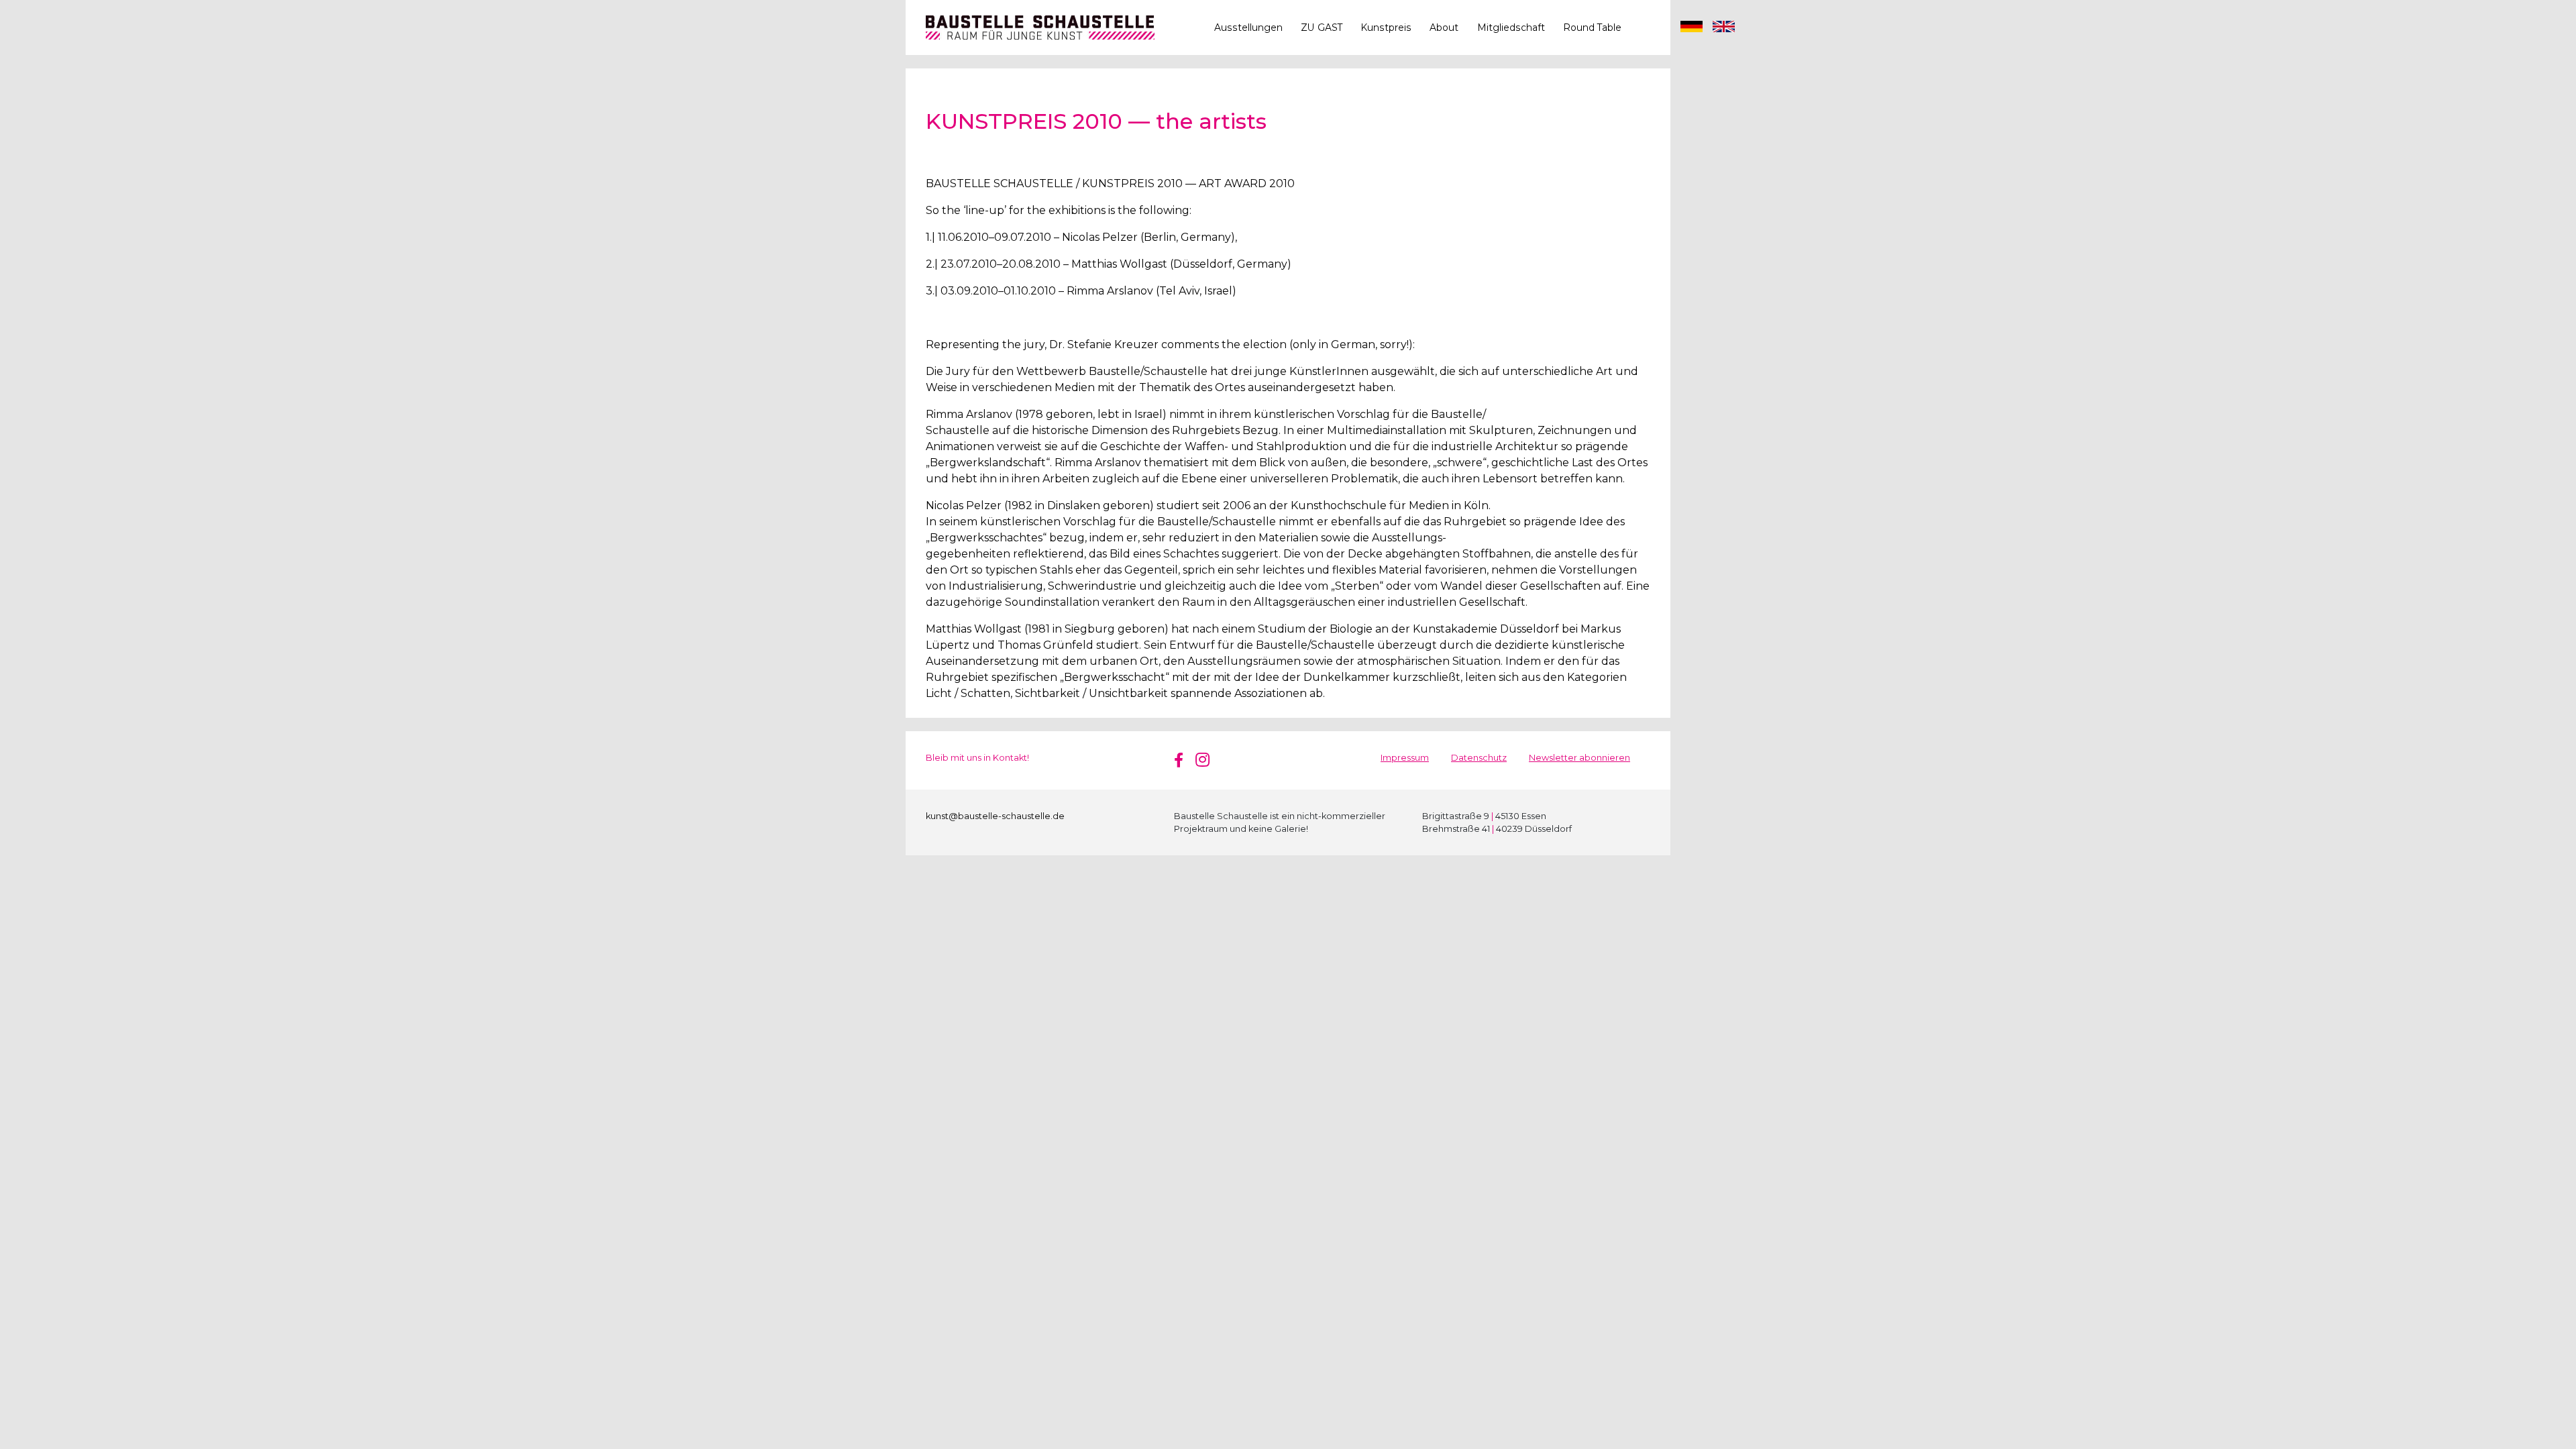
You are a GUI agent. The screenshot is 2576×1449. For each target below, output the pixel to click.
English (1724, 28)
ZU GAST (1322, 28)
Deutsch (1692, 28)
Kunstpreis (1386, 28)
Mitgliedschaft (1511, 28)
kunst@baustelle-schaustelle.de (995, 816)
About (1444, 28)
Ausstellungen (1248, 28)
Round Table (1592, 28)
